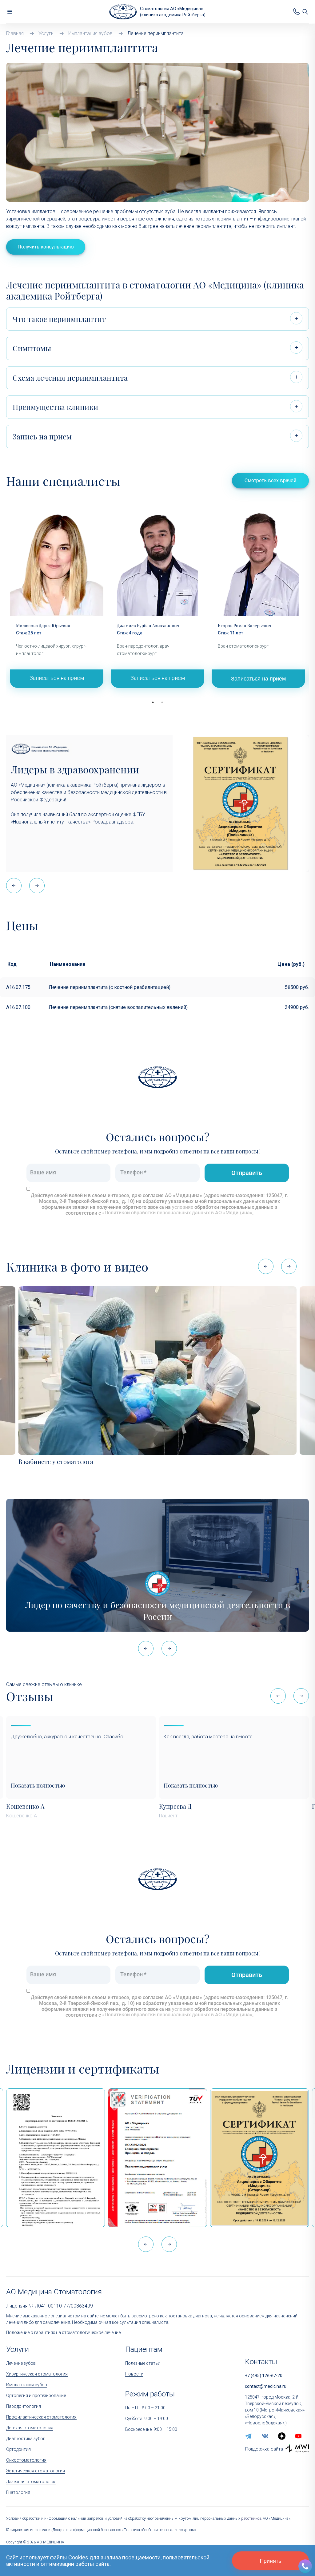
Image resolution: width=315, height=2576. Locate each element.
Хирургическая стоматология (37, 2374)
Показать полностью (38, 1786)
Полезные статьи (143, 2363)
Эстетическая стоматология (36, 2471)
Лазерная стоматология (31, 2482)
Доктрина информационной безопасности (88, 2530)
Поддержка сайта (264, 2449)
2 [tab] (162, 702)
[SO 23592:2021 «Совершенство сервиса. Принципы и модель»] (157, 2158)
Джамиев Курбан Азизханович (148, 626)
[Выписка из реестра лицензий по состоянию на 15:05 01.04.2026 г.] (56, 2158)
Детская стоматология (30, 2428)
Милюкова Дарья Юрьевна (43, 626)
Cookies (78, 2557)
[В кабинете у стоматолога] (157, 1371)
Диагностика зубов (26, 2439)
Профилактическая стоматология (41, 2417)
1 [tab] (153, 702)
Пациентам (144, 2349)
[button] (37, 886)
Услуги (18, 2349)
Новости (134, 2374)
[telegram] (249, 2436)
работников (251, 2518)
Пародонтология (24, 2406)
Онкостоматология (26, 2460)
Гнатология (18, 2492)
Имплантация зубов (27, 2385)
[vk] (265, 2436)
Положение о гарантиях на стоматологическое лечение (63, 2332)
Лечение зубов (21, 2363)
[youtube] (298, 2436)
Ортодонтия (18, 2449)
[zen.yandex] (282, 2436)
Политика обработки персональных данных (160, 2530)
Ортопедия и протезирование (36, 2395)
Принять (270, 2561)
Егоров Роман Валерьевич (245, 626)
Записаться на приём (57, 678)
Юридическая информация (29, 2530)
